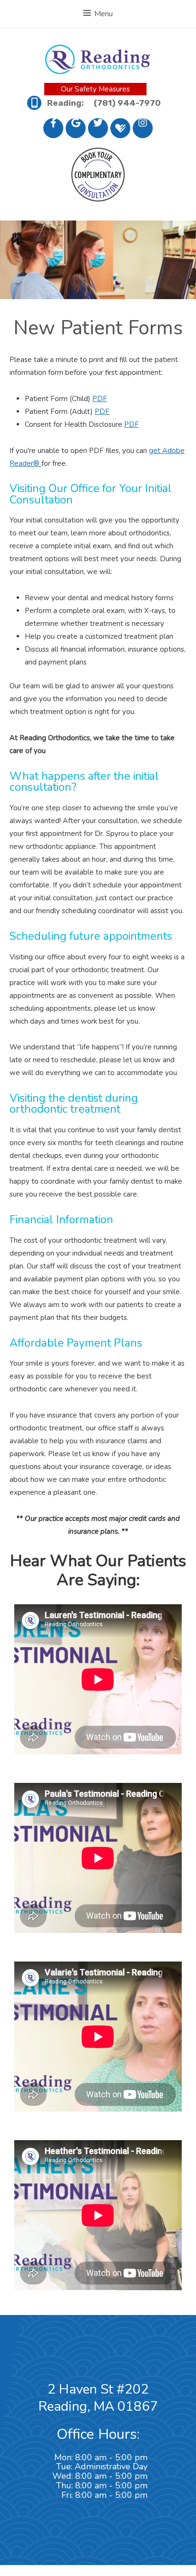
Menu (103, 14)
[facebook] (53, 128)
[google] (76, 128)
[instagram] (143, 128)
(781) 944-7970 (127, 103)
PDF (100, 399)
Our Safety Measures (95, 89)
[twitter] (98, 128)
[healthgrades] (120, 128)
